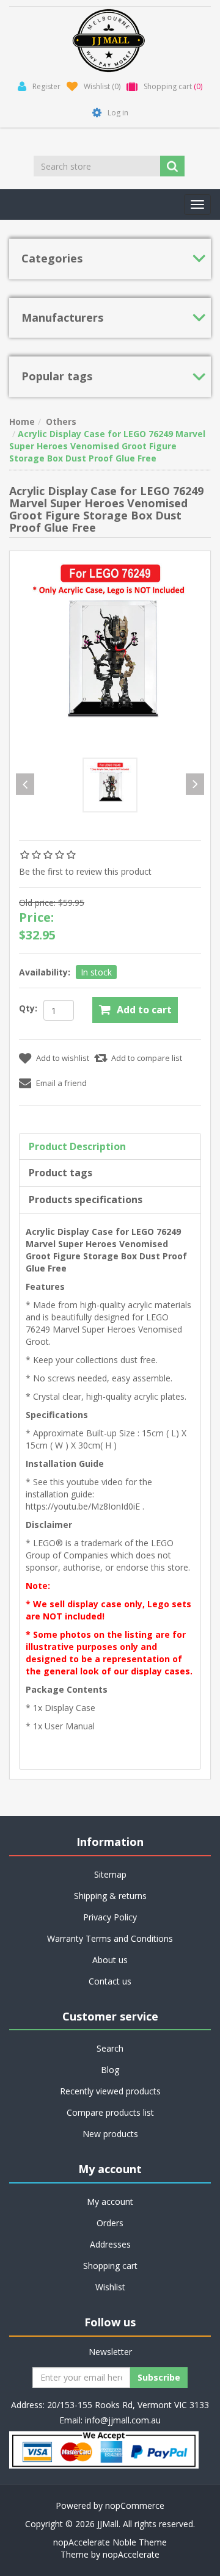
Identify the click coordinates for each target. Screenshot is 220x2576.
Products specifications (86, 1199)
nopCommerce (135, 2505)
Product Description (77, 1146)
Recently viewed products (110, 2091)
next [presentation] (195, 784)
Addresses (110, 2244)
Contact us (110, 1981)
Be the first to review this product (85, 871)
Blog (110, 2070)
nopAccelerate (131, 2554)
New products (110, 2134)
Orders (110, 2223)
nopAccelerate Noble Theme (110, 2542)
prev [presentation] (25, 784)
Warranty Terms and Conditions (110, 1938)
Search (110, 2048)
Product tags (61, 1173)
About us (110, 1960)
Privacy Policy (110, 1917)
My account (110, 2202)
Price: (36, 917)
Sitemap (110, 1874)
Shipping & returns (110, 1896)
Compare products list (110, 2112)
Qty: (28, 1008)
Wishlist (110, 2287)
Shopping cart (110, 2266)
